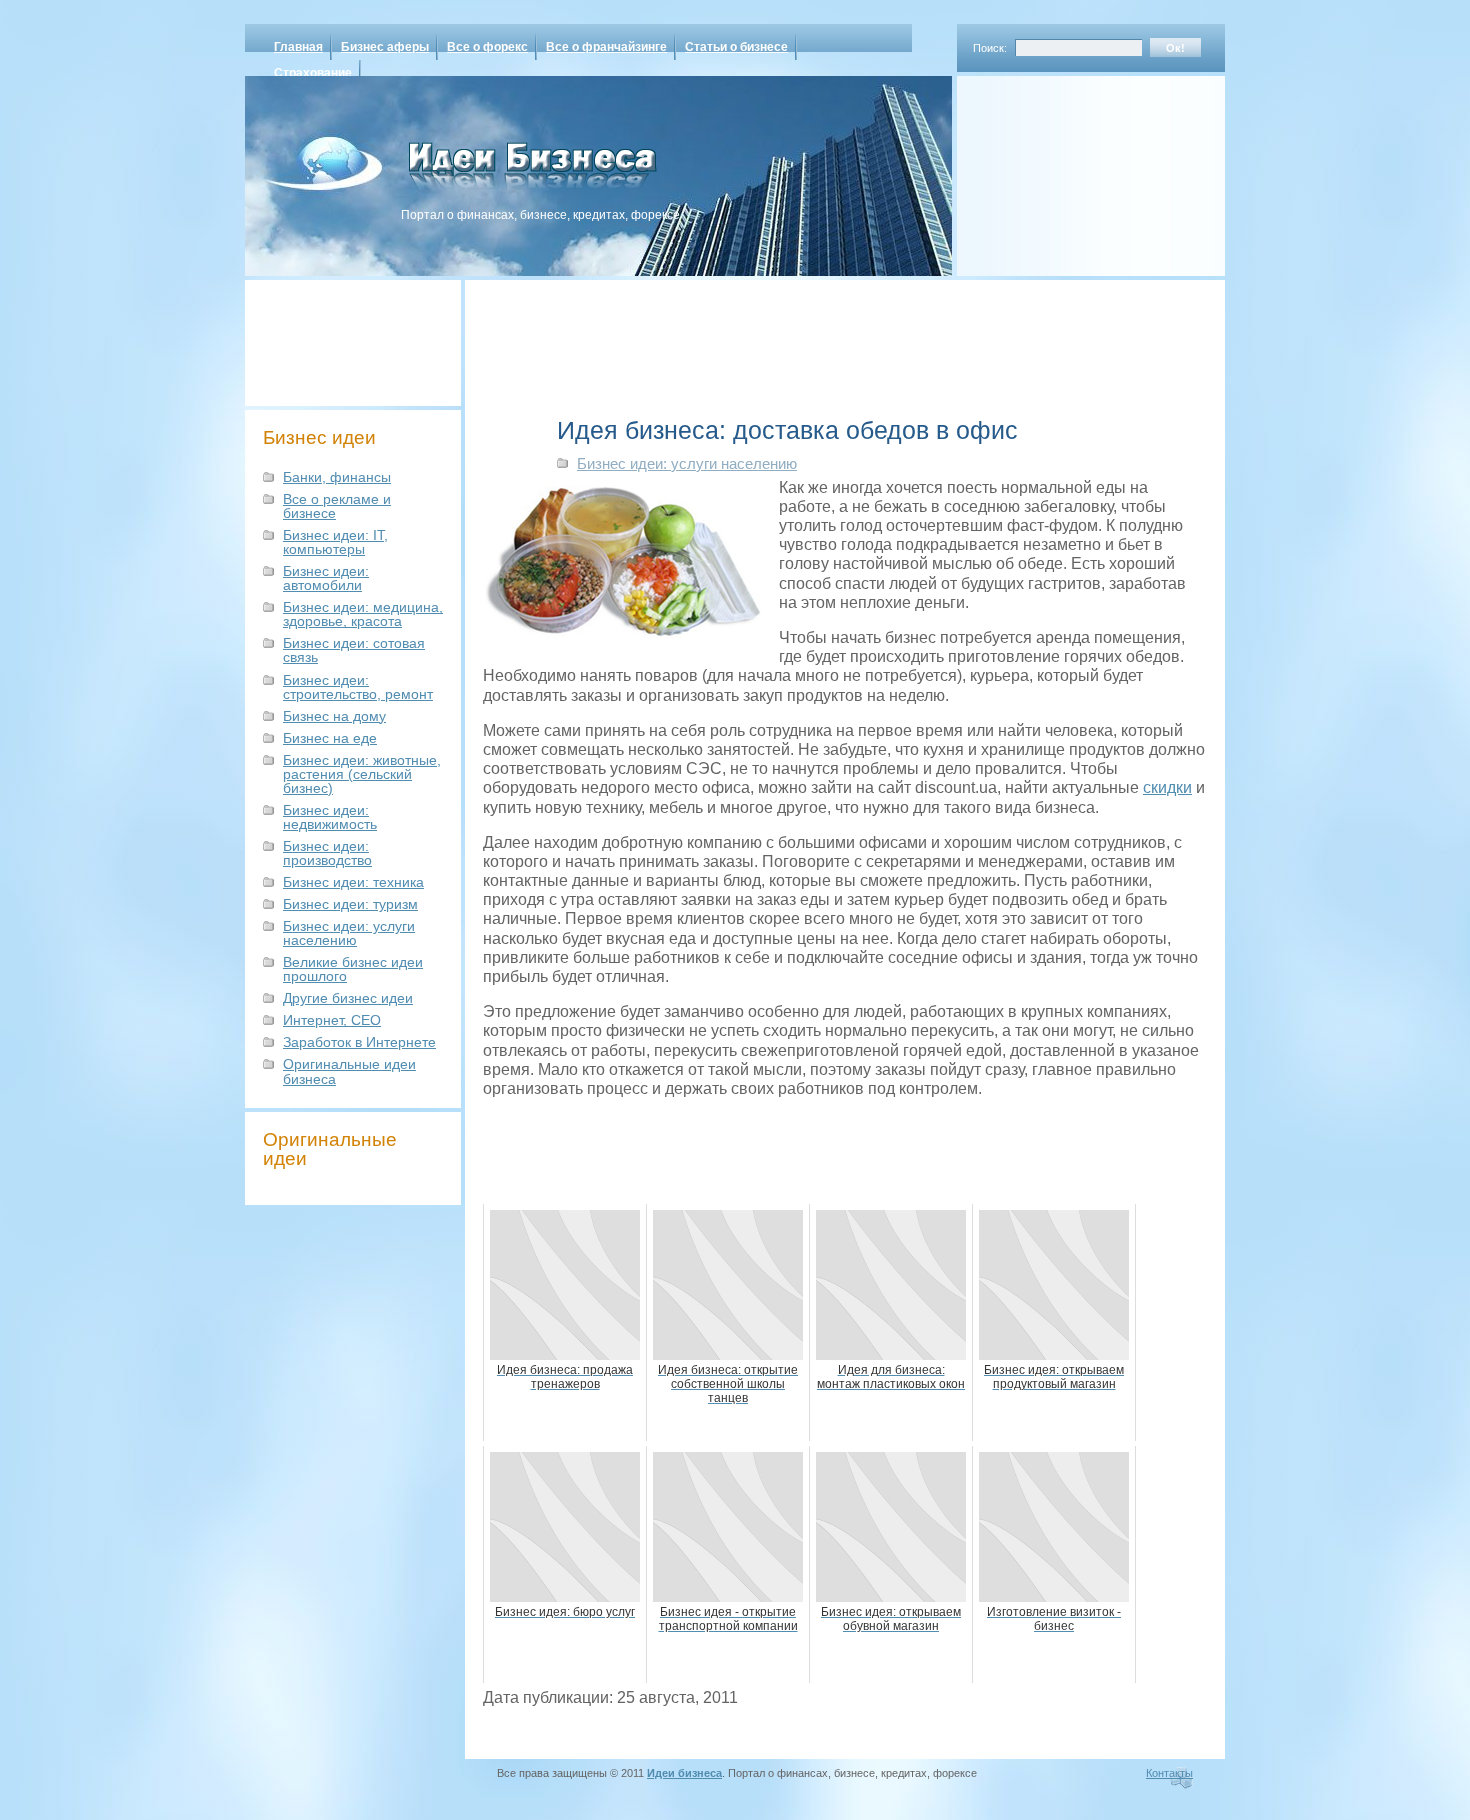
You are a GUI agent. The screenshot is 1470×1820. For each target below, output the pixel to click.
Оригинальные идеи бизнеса (349, 1071)
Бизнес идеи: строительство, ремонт (358, 687)
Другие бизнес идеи (348, 998)
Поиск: (990, 48)
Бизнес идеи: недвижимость (330, 817)
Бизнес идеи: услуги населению (349, 933)
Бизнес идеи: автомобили (326, 578)
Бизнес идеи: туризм (350, 904)
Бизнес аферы (385, 47)
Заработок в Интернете (359, 1042)
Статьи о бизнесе (736, 47)
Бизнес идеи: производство (327, 853)
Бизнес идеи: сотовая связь (354, 650)
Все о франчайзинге (606, 47)
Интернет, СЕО (332, 1020)
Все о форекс (487, 47)
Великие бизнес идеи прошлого (353, 969)
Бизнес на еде (330, 738)
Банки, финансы (337, 477)
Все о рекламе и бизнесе (337, 506)
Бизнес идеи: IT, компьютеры (335, 542)
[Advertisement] (1065, 169)
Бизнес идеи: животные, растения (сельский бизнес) (362, 774)
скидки (1167, 787)
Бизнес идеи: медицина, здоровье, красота (363, 614)
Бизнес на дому (334, 716)
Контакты (1169, 1773)
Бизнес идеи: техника (353, 882)
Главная (298, 47)
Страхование (313, 73)
